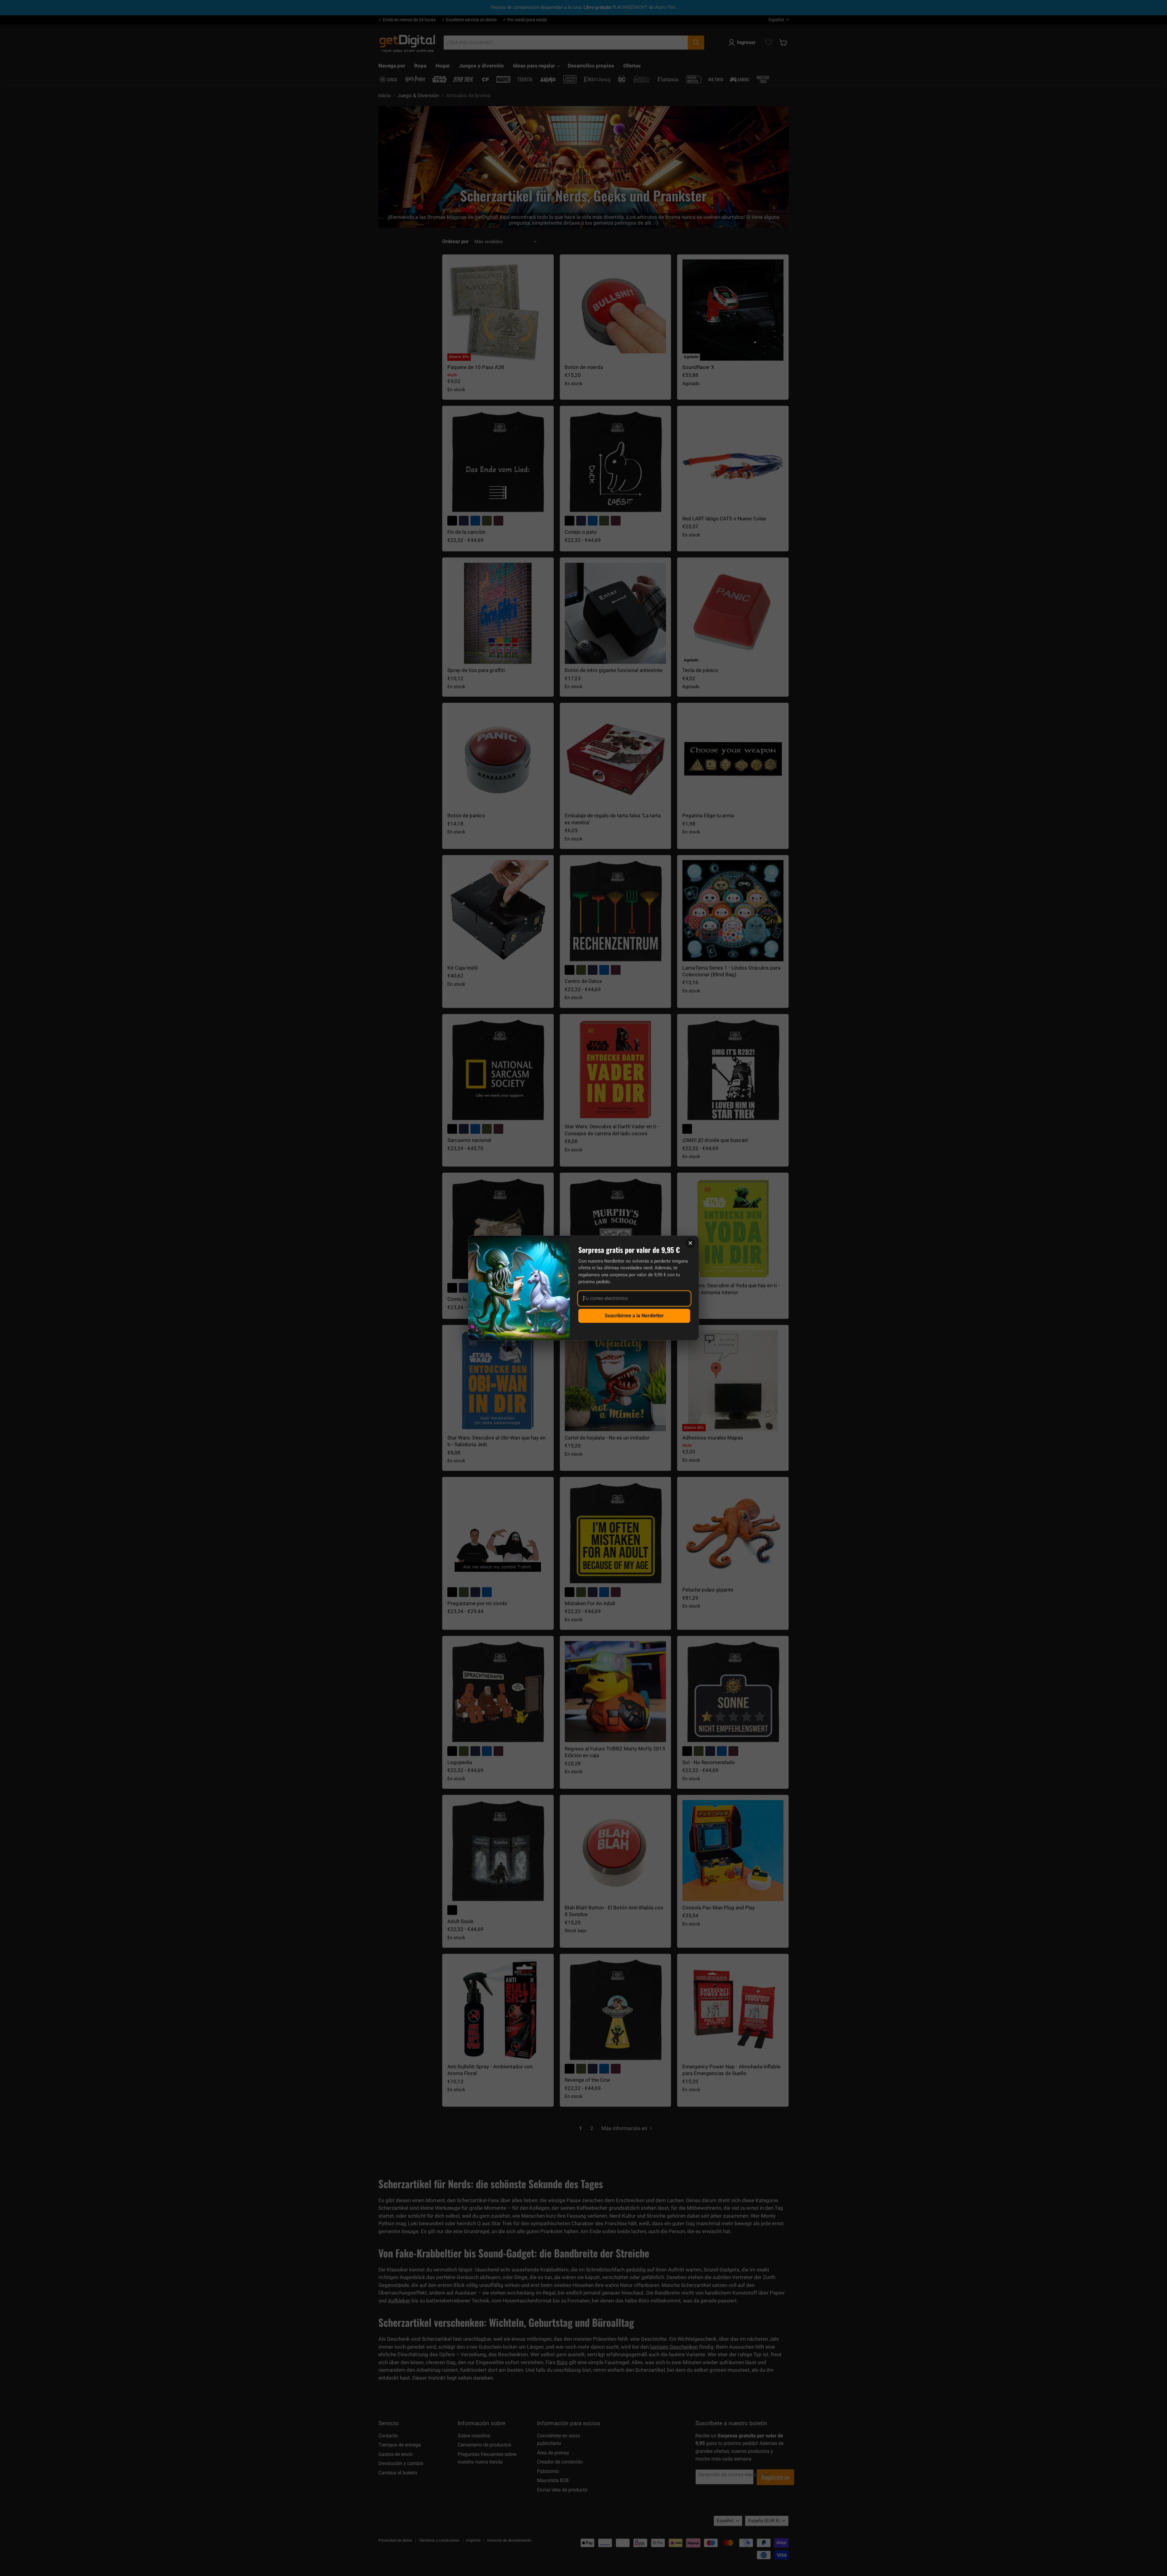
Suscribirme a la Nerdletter (634, 1316)
